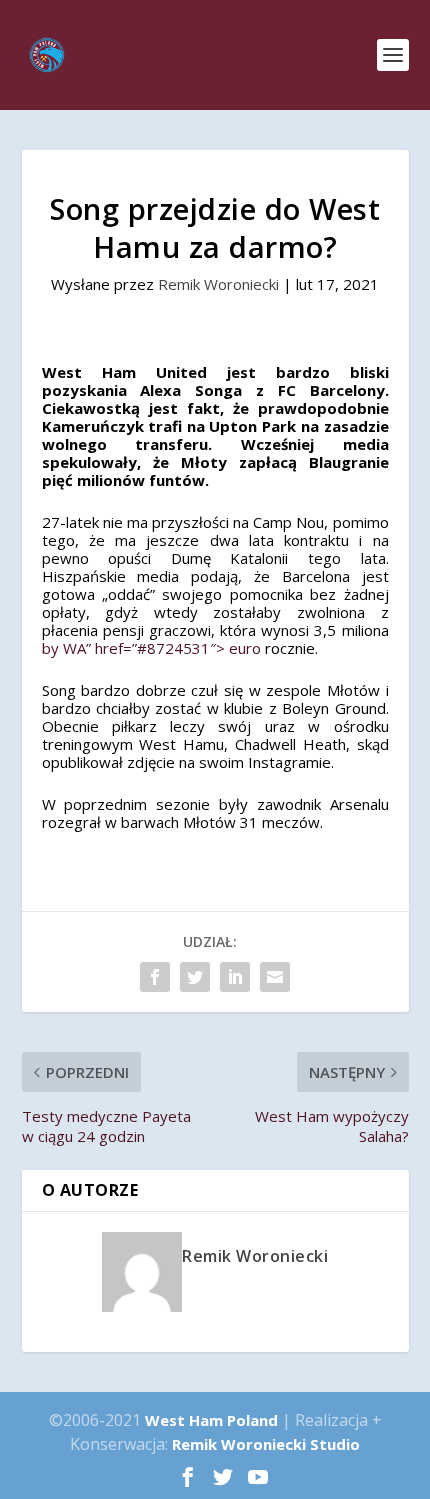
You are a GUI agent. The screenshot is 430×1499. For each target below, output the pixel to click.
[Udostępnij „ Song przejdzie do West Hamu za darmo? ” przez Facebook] (155, 977)
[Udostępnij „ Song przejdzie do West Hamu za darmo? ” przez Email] (275, 977)
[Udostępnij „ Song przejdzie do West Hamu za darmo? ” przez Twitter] (195, 977)
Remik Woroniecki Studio (266, 1444)
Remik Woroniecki (218, 284)
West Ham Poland (211, 1420)
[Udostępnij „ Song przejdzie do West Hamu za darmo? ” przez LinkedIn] (235, 977)
